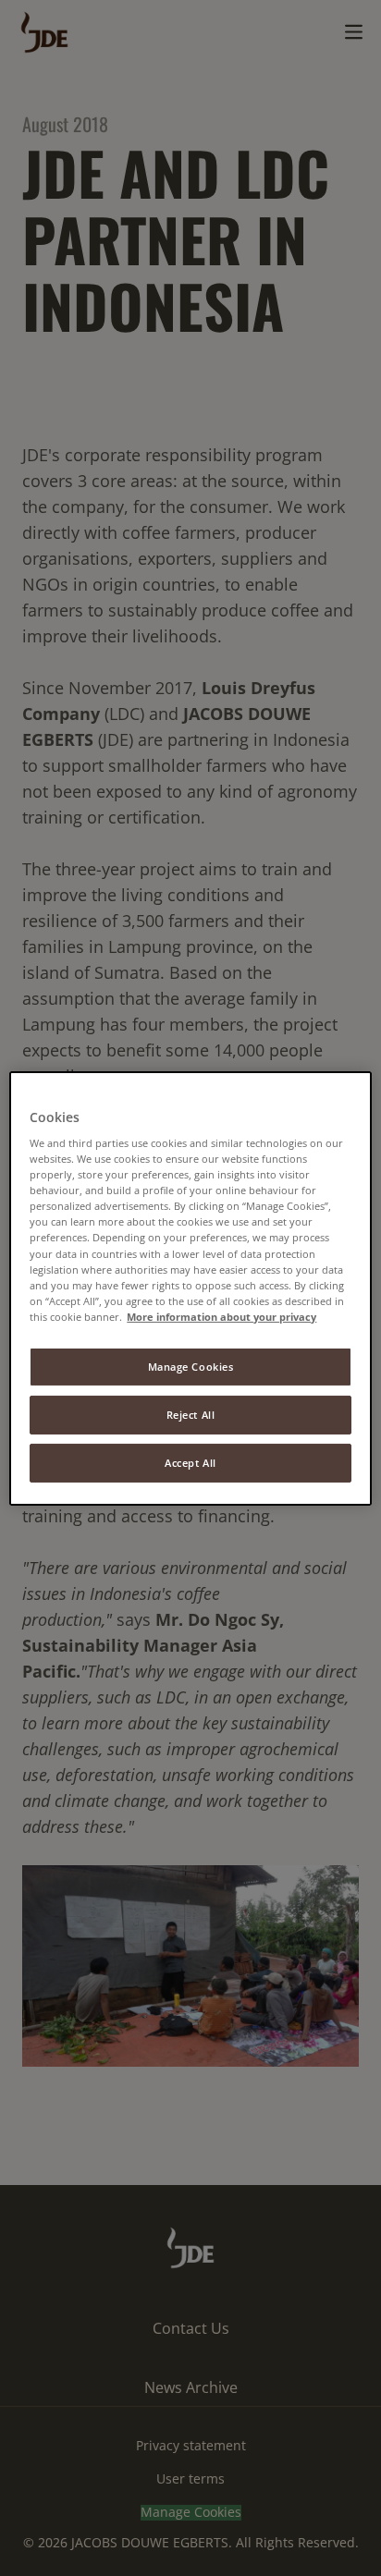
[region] (190, 1288)
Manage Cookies (191, 1367)
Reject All (191, 1415)
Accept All (190, 1463)
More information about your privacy (221, 1317)
